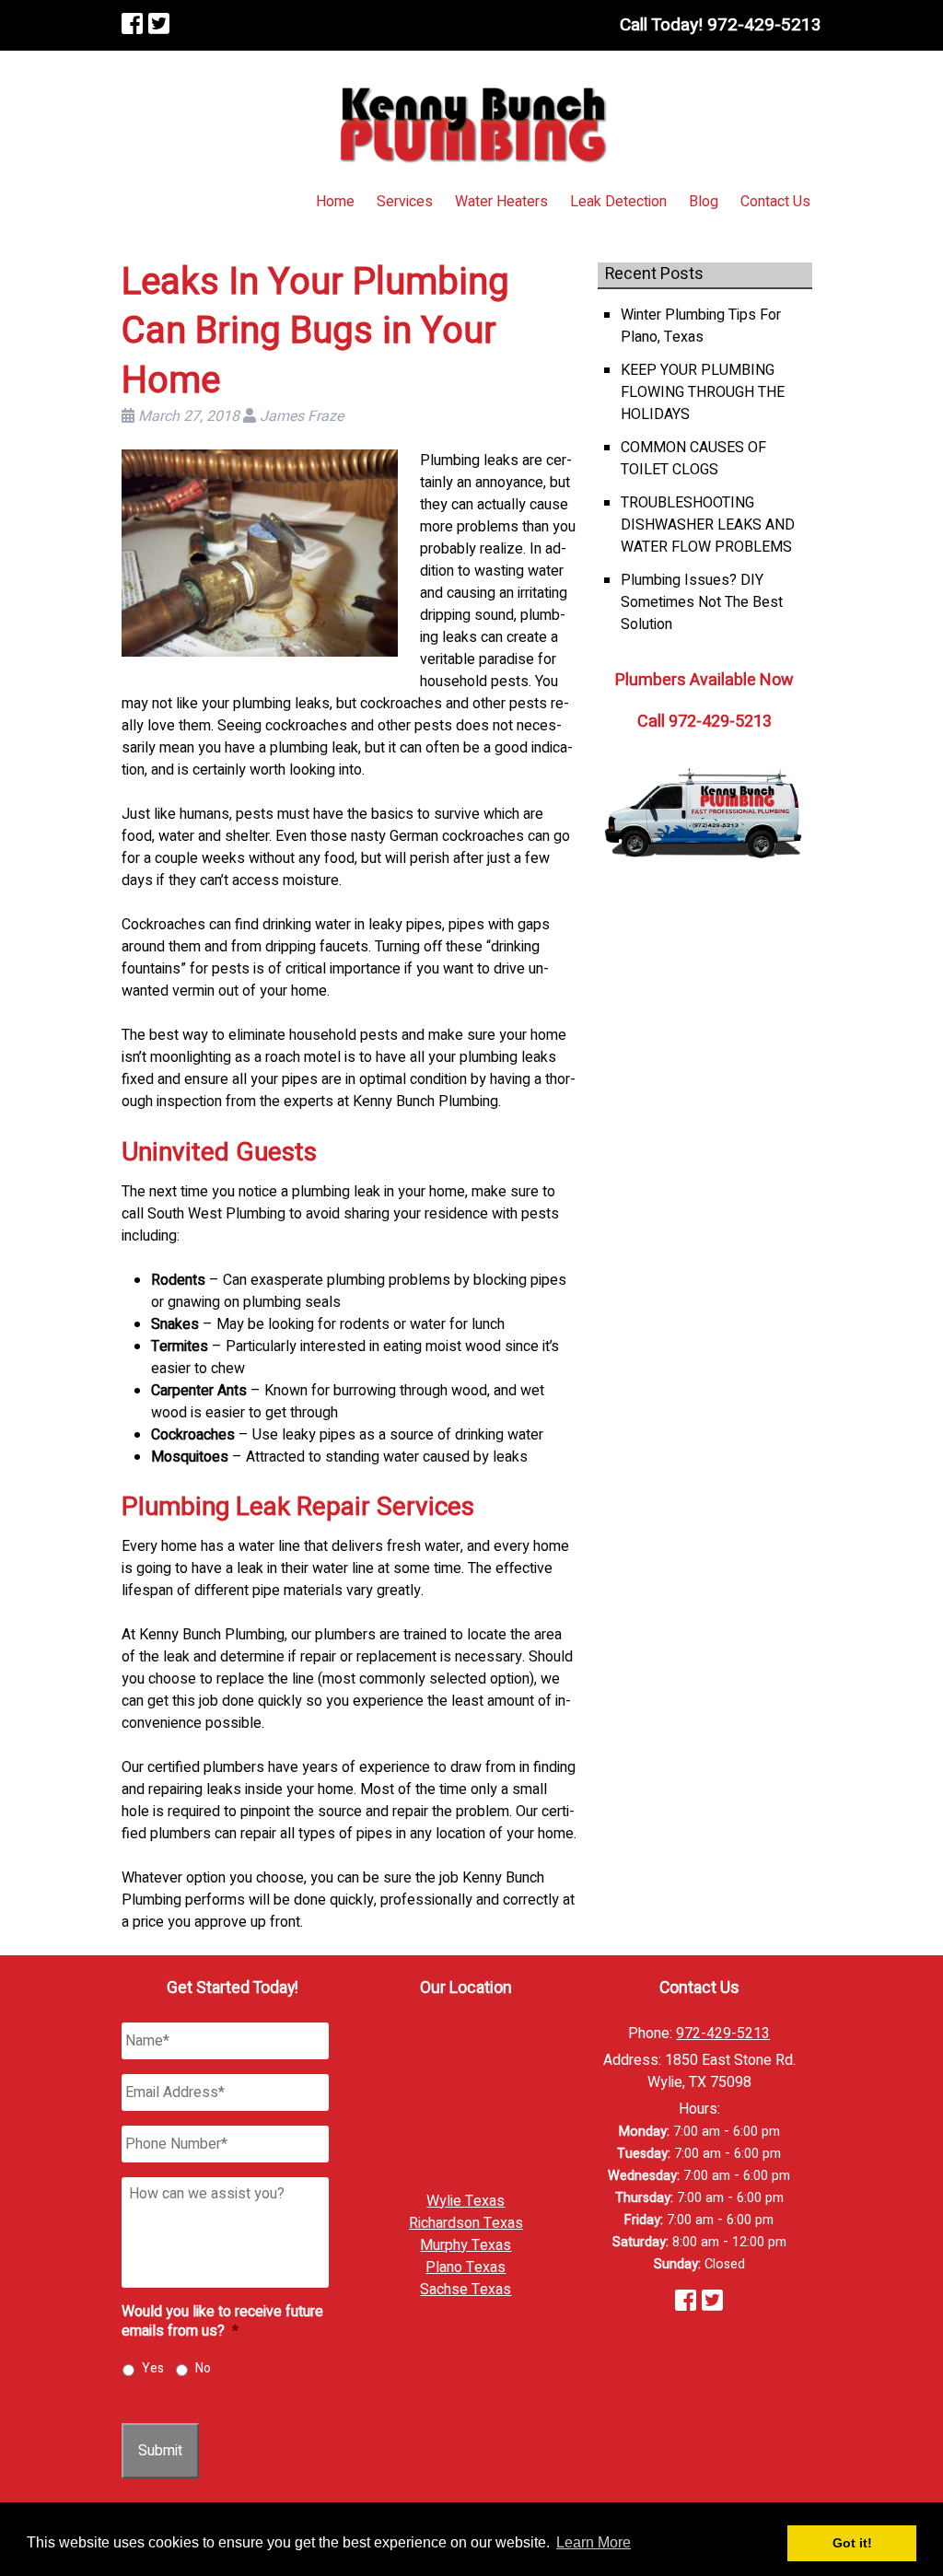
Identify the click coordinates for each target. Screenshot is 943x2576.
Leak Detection (618, 202)
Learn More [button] (594, 2542)
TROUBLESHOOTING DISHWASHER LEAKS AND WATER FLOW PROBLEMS (708, 525)
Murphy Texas (466, 2245)
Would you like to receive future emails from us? (222, 2322)
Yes (153, 2368)
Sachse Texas (466, 2290)
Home (335, 202)
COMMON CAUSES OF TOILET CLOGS (693, 459)
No (203, 2368)
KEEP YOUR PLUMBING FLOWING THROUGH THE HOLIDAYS (703, 392)
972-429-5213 (723, 2034)
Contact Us (775, 202)
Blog (704, 202)
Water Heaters (501, 202)
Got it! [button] (852, 2543)
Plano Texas (466, 2267)
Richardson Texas (466, 2223)
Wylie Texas (466, 2201)
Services (405, 202)
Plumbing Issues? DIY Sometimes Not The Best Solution (702, 602)
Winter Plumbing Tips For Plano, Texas (701, 326)
